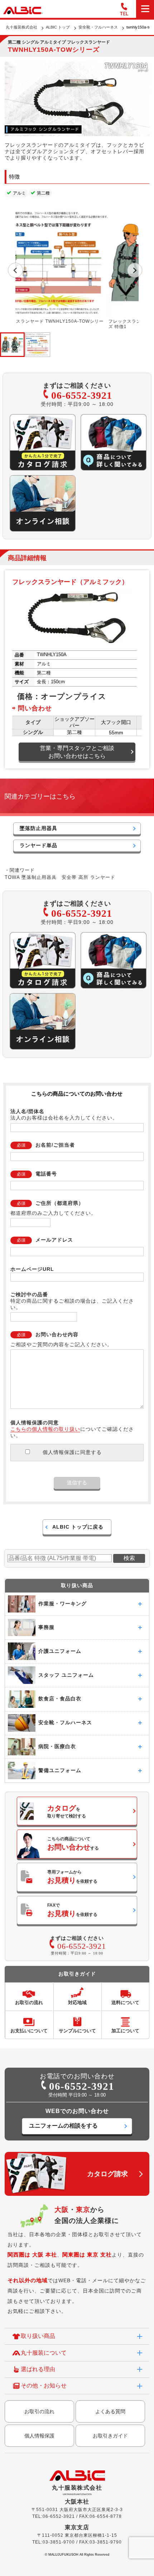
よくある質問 (110, 2411)
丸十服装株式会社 (21, 27)
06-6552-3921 (82, 395)
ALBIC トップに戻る (78, 1527)
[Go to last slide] (15, 270)
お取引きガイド (110, 2436)
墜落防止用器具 (38, 828)
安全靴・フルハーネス (98, 27)
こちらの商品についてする (73, 1844)
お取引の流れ (39, 2411)
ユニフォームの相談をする (63, 2126)
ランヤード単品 (38, 845)
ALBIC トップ (58, 27)
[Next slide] (135, 270)
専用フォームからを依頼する (72, 1877)
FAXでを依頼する (72, 1910)
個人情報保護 (39, 2436)
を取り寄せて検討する (67, 1811)
